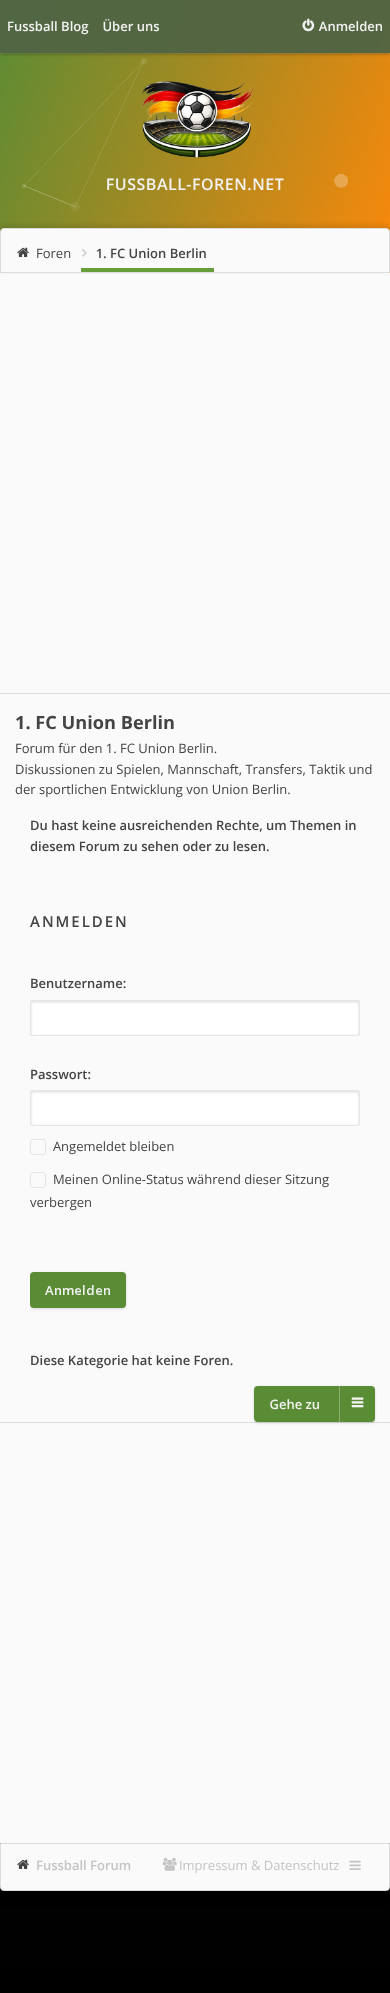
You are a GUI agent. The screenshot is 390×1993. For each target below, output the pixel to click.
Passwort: (60, 1074)
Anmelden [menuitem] (351, 26)
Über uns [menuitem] (130, 26)
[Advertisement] (195, 483)
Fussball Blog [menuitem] (47, 26)
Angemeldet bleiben (112, 1146)
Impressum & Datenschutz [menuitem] (259, 1865)
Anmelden (79, 922)
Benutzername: (78, 983)
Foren (53, 253)
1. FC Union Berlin (151, 253)
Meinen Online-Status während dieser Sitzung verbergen (179, 1190)
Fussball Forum (83, 1865)
